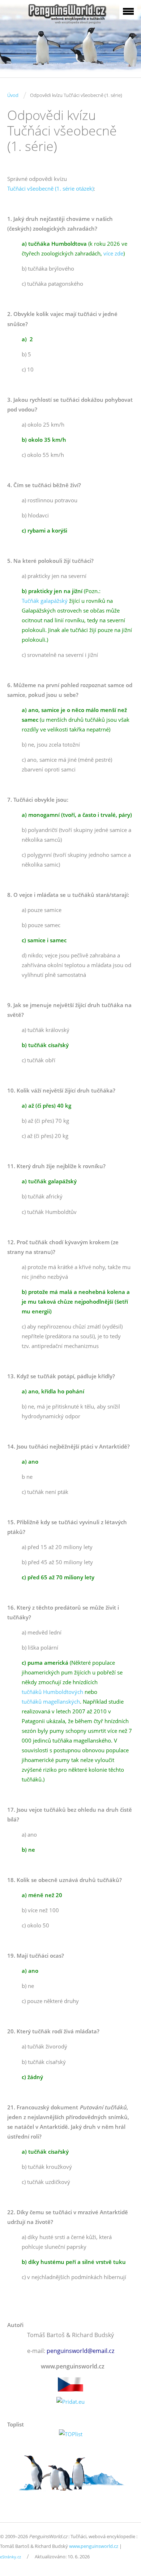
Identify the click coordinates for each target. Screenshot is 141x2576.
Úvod (13, 95)
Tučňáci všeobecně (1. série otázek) (50, 188)
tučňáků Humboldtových (52, 1692)
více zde (113, 253)
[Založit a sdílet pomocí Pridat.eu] (70, 2402)
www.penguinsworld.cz (94, 2546)
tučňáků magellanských (51, 1701)
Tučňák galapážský (45, 601)
